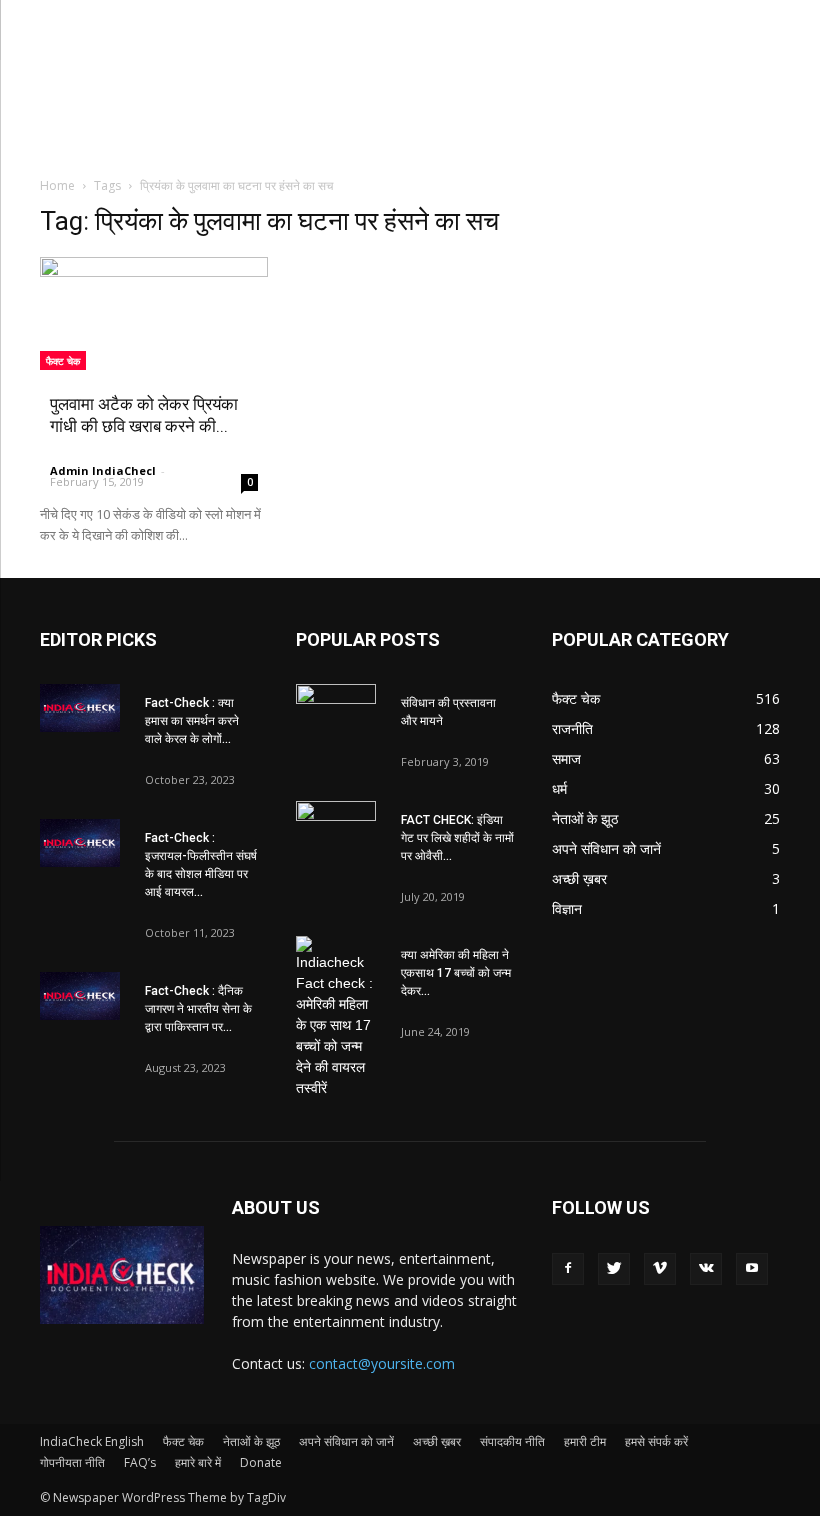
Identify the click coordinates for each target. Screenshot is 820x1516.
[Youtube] (752, 1269)
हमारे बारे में (198, 1462)
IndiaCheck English (92, 1441)
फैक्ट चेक (63, 361)
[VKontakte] (706, 1269)
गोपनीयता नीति (72, 1462)
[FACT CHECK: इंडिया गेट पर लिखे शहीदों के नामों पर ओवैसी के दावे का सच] (336, 829)
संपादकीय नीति (512, 1441)
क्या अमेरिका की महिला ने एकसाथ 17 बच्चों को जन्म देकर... (456, 973)
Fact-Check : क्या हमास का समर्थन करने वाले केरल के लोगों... (192, 721)
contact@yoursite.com (382, 1363)
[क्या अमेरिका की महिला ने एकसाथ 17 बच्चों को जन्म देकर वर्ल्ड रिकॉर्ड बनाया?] (336, 1017)
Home (57, 185)
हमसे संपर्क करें (656, 1441)
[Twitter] (614, 1269)
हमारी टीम (585, 1441)
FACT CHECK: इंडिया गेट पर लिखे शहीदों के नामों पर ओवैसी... (457, 838)
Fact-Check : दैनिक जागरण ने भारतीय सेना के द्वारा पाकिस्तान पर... (198, 1009)
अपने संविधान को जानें (346, 1441)
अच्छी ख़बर (437, 1441)
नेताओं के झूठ (251, 1441)
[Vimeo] (660, 1269)
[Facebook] (568, 1269)
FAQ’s (140, 1462)
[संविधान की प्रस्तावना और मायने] (336, 712)
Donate (261, 1462)
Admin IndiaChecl (103, 470)
